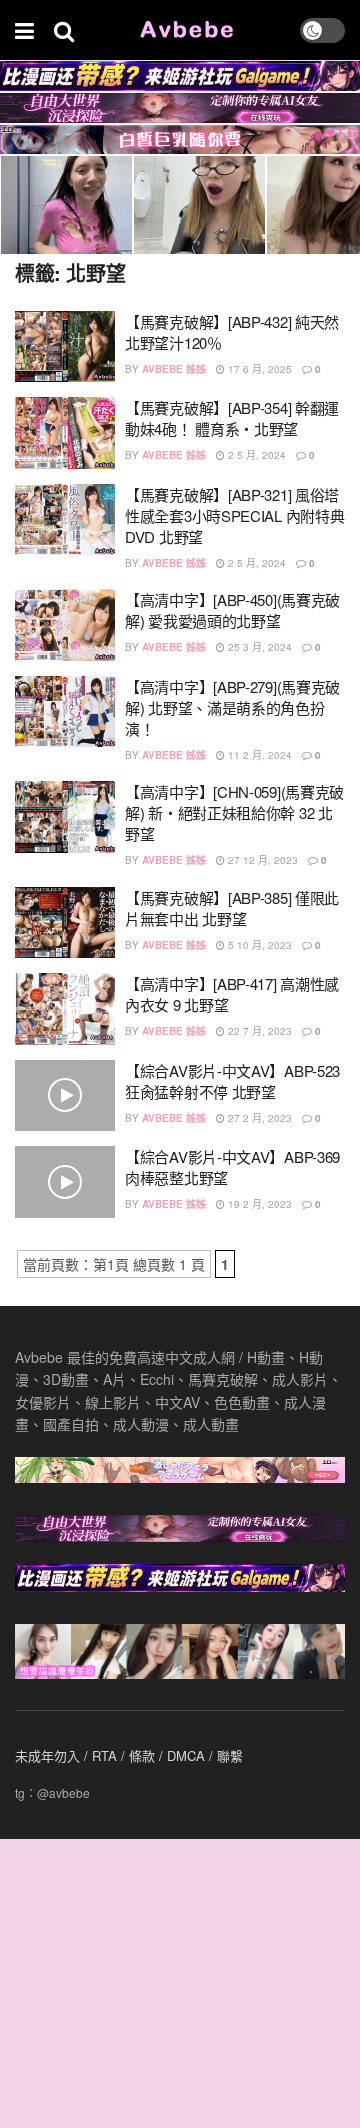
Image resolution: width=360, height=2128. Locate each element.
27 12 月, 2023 (261, 860)
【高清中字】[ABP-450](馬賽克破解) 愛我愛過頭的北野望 (232, 610)
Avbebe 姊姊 (174, 369)
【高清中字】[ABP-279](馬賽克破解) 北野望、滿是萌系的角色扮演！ (232, 707)
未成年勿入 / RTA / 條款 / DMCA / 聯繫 (129, 1755)
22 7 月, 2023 (258, 1031)
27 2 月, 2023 (258, 1118)
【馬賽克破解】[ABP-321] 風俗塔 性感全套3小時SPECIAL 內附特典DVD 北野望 (234, 515)
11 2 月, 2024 (258, 755)
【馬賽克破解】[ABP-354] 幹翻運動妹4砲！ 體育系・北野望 (232, 418)
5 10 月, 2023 (258, 945)
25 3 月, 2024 (258, 647)
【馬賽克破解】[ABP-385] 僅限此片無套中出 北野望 (232, 908)
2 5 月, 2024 (255, 455)
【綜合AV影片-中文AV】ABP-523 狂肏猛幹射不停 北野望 (232, 1081)
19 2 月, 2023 (258, 1204)
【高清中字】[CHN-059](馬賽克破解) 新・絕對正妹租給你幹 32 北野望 (234, 812)
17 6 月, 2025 (258, 369)
